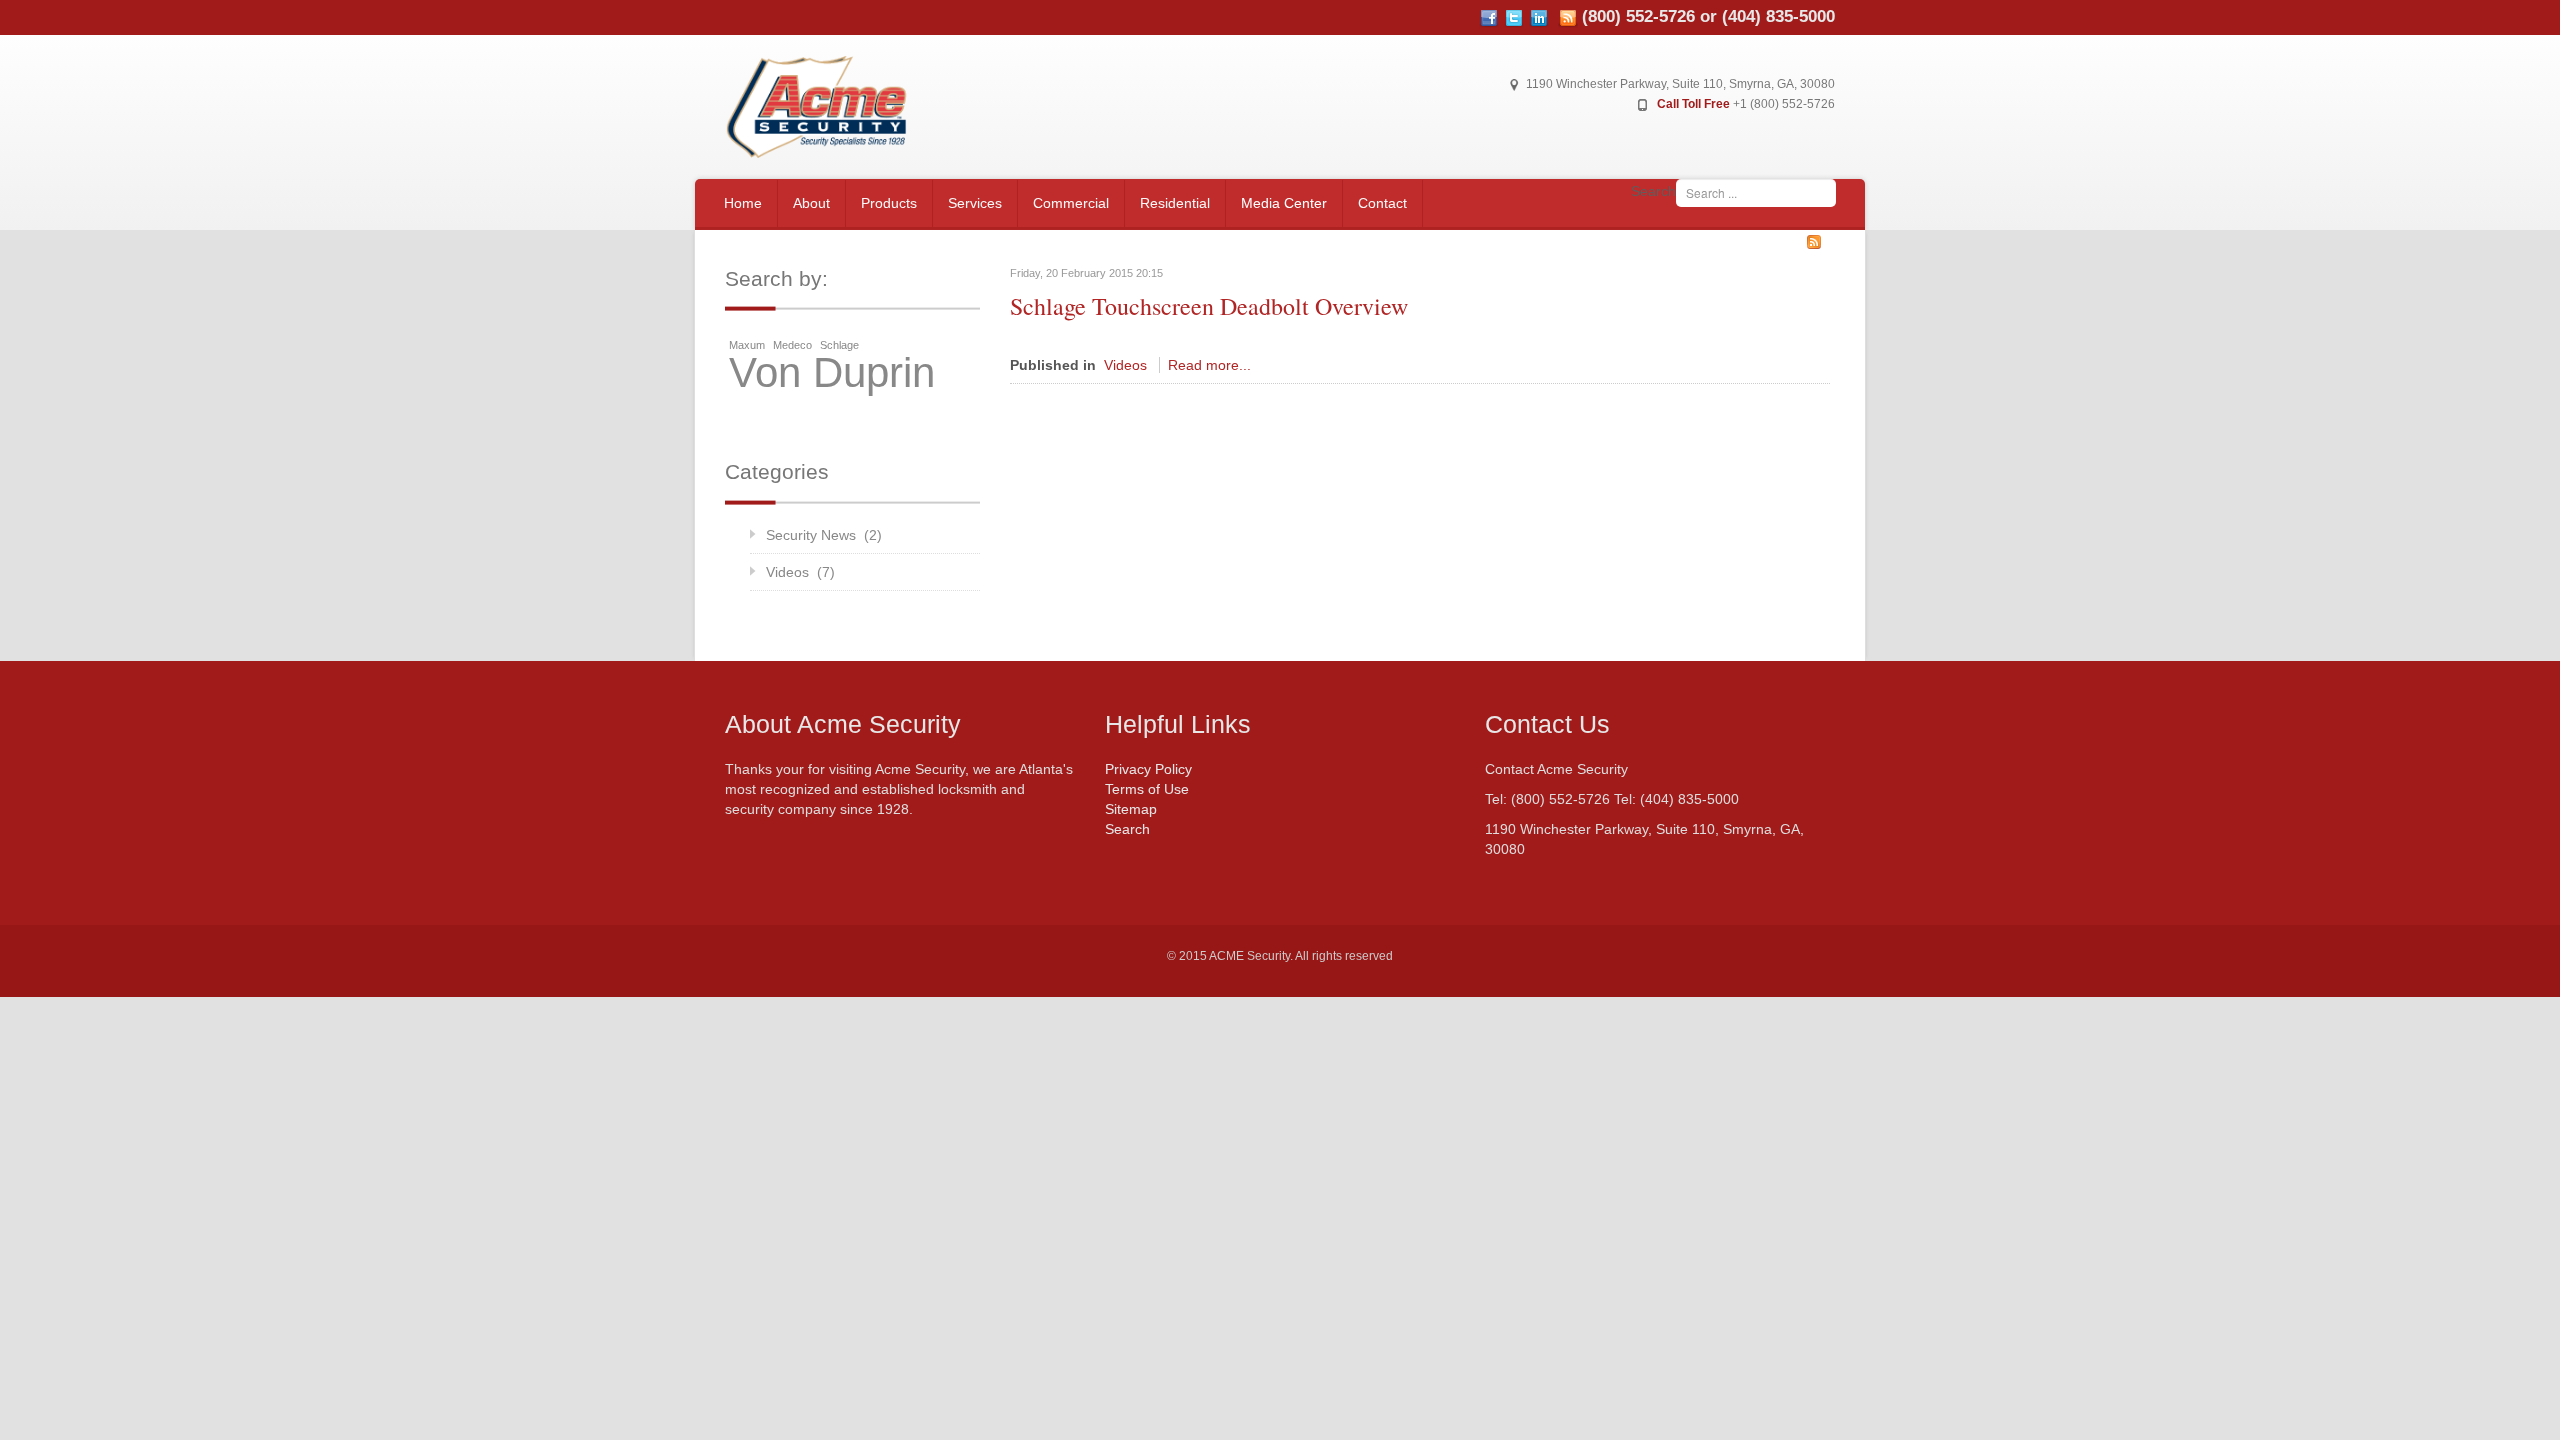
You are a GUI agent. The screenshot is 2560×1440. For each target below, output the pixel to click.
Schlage (839, 345)
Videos (1125, 365)
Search (1653, 191)
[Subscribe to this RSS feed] (1814, 242)
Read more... (1209, 365)
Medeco (792, 345)
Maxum (747, 345)
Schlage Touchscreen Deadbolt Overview (1209, 306)
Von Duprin (832, 373)
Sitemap (1131, 809)
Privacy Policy (1148, 769)
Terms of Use (1147, 789)
